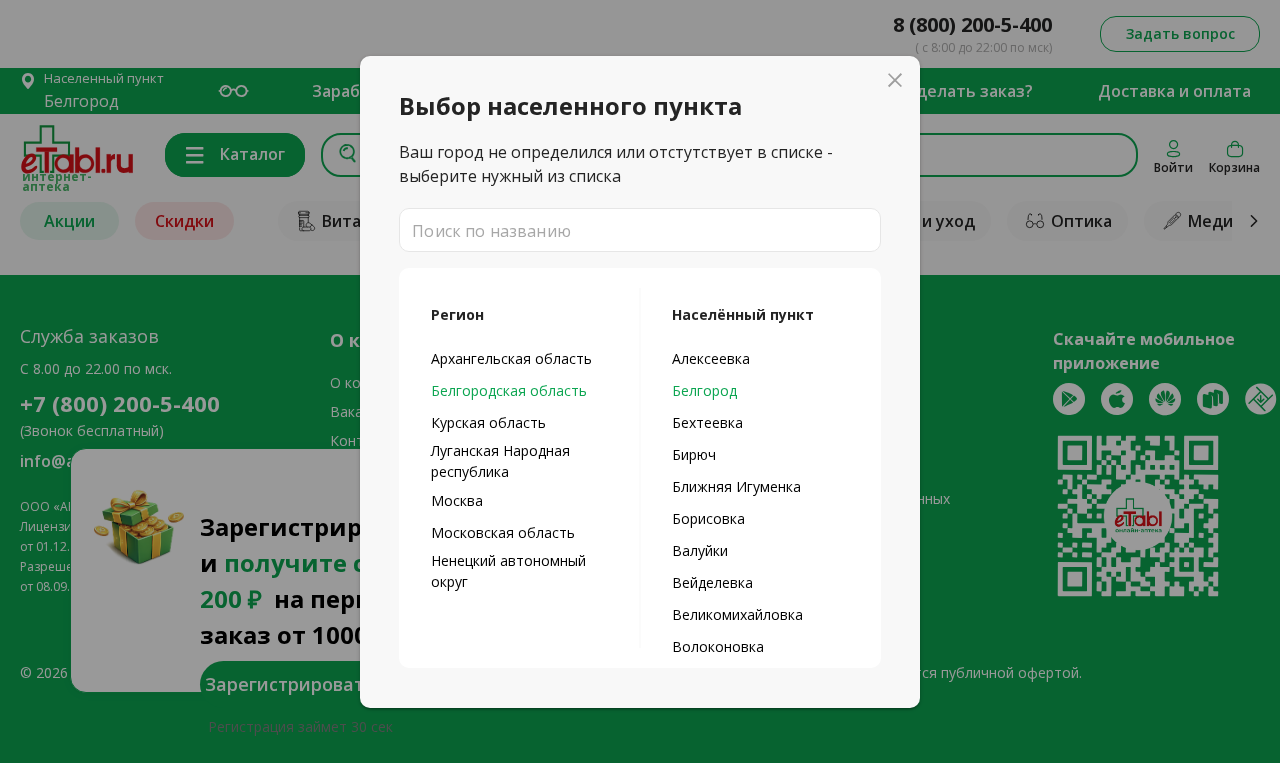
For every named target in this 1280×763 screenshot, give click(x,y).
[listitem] (519, 358)
